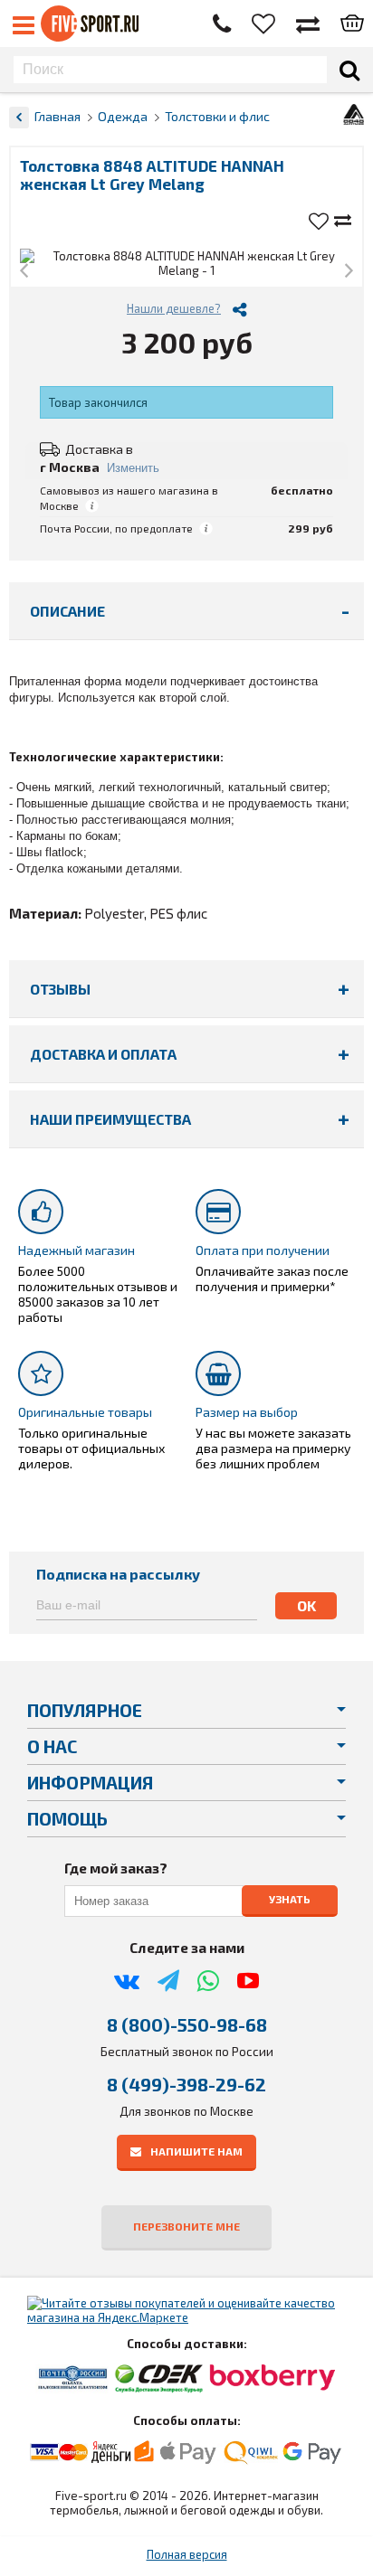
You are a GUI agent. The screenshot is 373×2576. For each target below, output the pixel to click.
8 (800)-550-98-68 (187, 2024)
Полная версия (187, 2554)
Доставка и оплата (103, 1054)
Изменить (133, 468)
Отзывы (60, 989)
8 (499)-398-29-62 (186, 2084)
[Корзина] (352, 24)
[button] (24, 272)
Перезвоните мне (186, 2226)
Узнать (290, 1899)
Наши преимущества (110, 1119)
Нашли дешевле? (174, 308)
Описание (67, 611)
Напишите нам (196, 2151)
